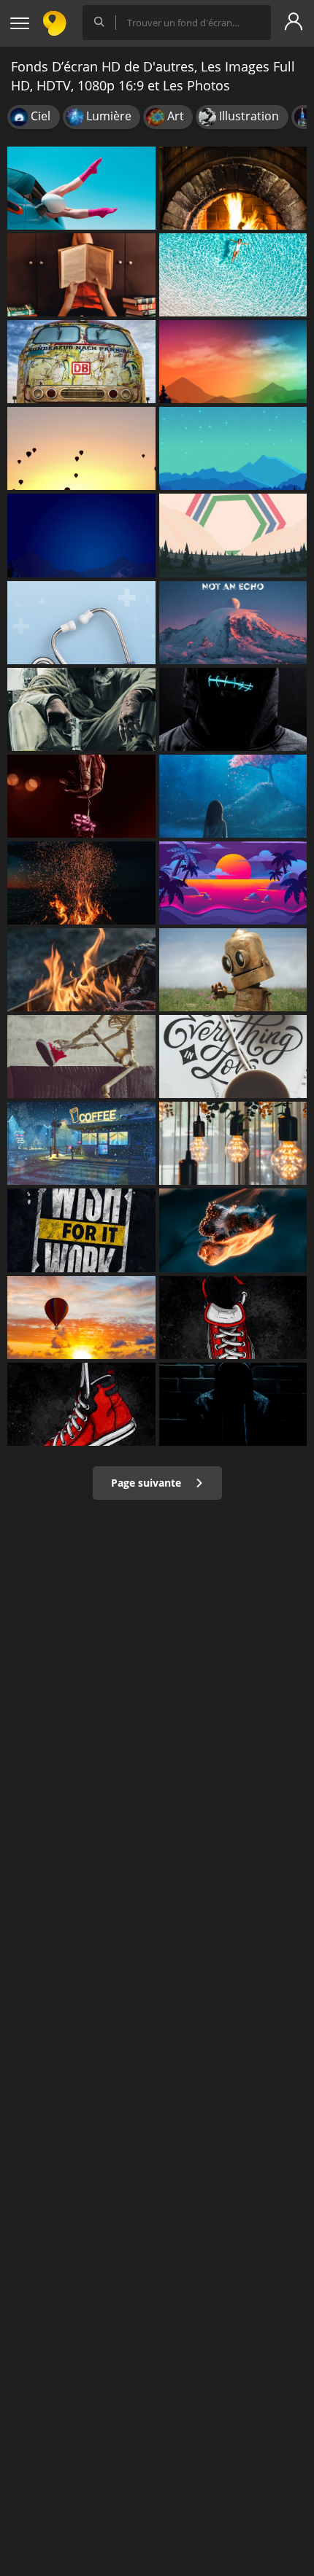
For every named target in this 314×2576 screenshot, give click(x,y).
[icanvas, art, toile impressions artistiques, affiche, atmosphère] (81, 1318)
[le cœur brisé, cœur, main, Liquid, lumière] (81, 796)
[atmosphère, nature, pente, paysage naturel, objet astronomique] (233, 623)
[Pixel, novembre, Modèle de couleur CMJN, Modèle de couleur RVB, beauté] (81, 448)
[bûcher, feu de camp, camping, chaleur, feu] (81, 883)
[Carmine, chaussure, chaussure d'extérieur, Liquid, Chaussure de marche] (81, 1404)
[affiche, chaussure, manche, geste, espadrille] (233, 1318)
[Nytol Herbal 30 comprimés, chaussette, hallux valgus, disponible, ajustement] (81, 188)
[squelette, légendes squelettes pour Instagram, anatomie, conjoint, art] (81, 1057)
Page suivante (148, 1483)
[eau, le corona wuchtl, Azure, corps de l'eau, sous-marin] (233, 796)
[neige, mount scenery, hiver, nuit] (81, 535)
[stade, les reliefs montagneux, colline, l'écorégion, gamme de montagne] (233, 535)
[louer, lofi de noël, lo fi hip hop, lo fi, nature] (81, 1143)
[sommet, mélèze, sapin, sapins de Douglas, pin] (233, 448)
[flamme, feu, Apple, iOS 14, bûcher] (81, 970)
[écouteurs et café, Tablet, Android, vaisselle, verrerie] (233, 1057)
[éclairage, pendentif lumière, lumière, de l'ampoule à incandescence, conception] (233, 1143)
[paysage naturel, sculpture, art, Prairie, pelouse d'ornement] (233, 970)
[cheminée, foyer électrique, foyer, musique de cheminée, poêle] (233, 188)
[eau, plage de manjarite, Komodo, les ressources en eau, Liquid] (233, 275)
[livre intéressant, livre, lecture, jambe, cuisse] (81, 275)
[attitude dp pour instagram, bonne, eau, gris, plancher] (233, 1404)
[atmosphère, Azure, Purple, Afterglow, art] (233, 883)
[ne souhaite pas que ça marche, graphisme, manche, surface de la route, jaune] (81, 1230)
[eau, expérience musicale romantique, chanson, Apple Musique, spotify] (233, 1230)
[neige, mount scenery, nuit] (233, 362)
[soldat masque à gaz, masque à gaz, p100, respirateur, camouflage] (81, 709)
